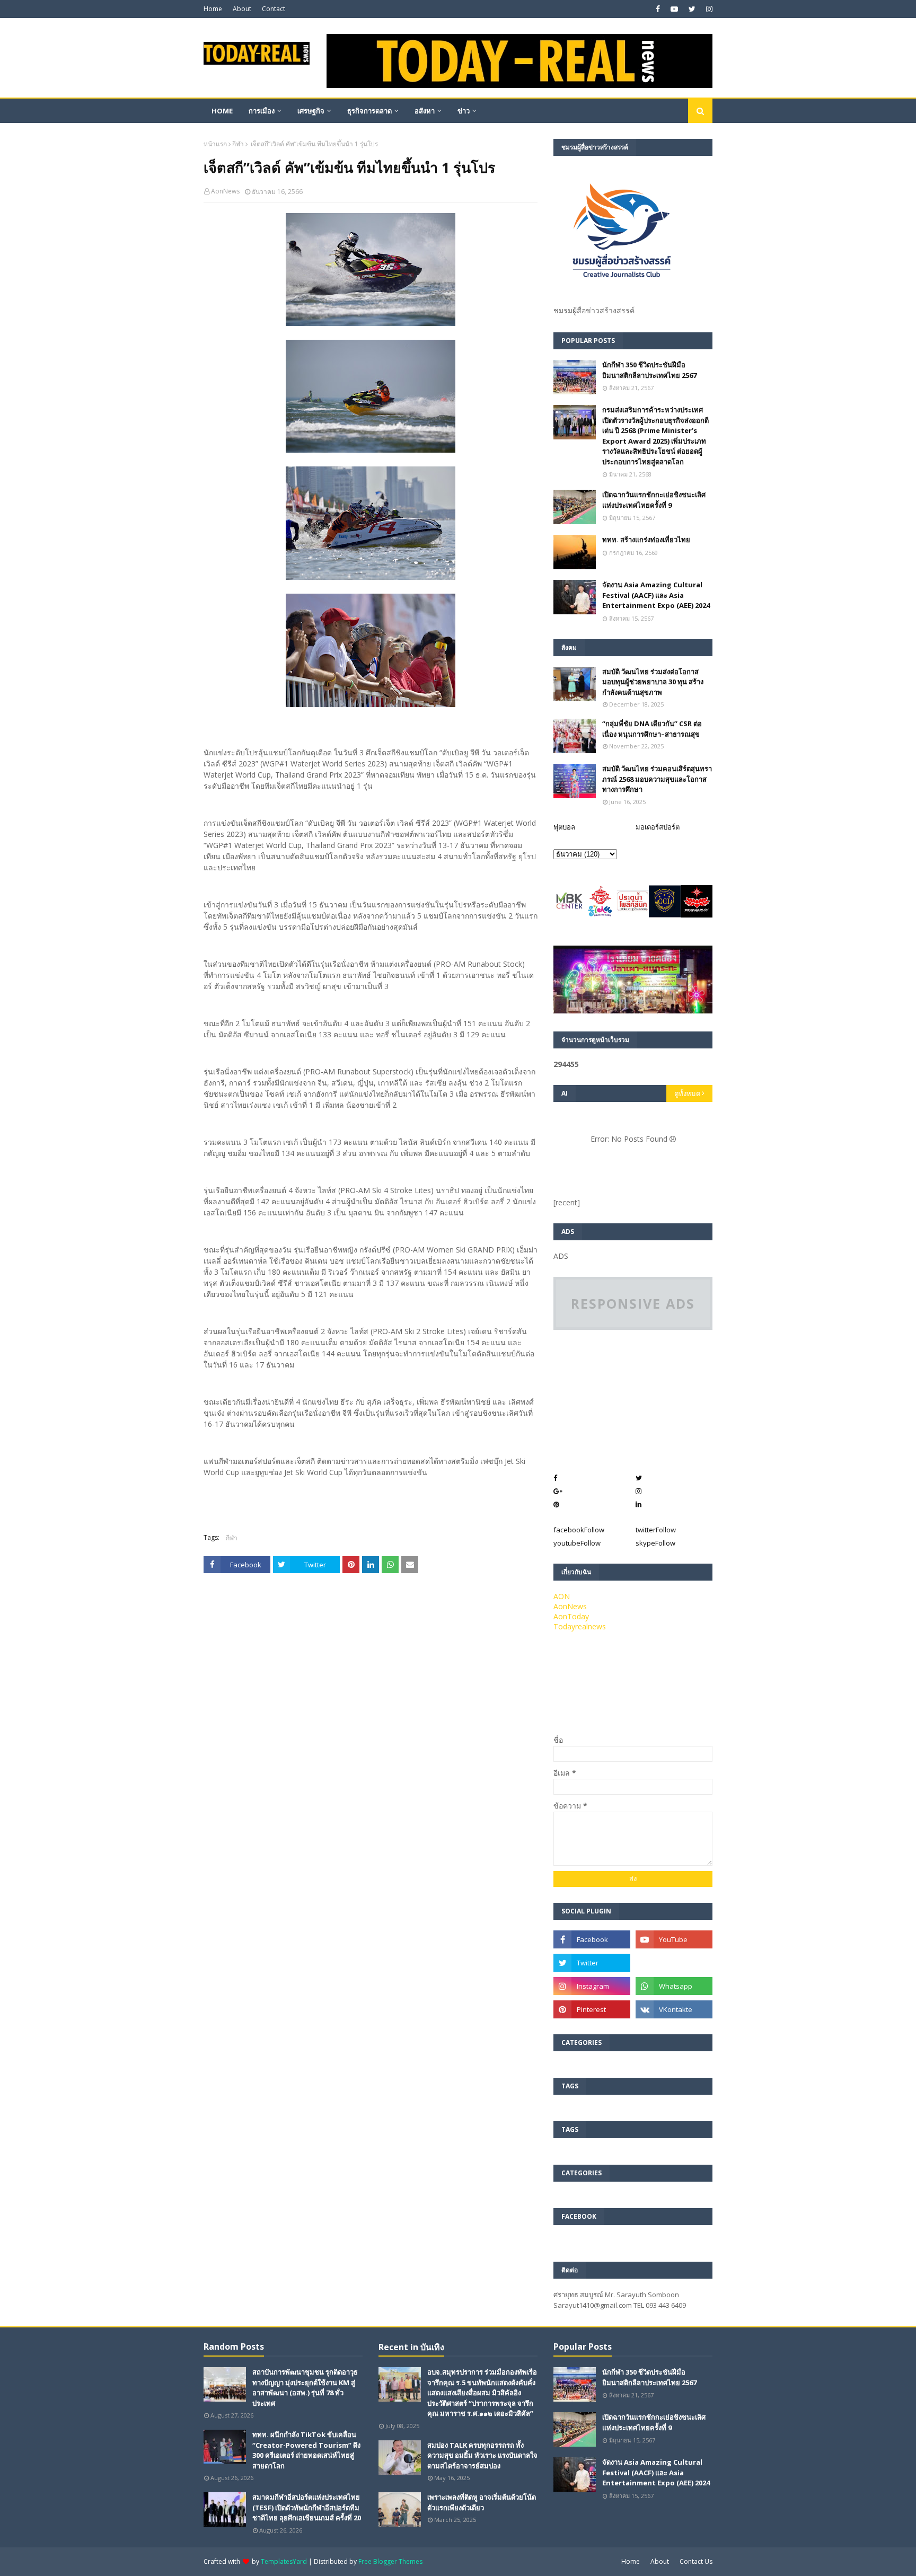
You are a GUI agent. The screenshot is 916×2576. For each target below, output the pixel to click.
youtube (577, 1543)
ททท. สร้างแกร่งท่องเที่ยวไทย (646, 540)
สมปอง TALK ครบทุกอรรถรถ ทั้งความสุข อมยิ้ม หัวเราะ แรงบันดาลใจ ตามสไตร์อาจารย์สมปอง (482, 2455)
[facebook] (658, 9)
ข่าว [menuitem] (464, 111)
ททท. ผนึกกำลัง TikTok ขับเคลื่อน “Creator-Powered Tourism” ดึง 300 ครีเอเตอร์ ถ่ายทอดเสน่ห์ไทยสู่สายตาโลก (306, 2450)
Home (213, 9)
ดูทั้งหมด (687, 1093)
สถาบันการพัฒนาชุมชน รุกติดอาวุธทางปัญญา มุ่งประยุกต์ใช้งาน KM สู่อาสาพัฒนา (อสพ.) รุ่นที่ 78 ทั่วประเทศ (305, 2388)
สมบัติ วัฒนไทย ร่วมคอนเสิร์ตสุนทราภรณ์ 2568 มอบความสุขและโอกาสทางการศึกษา (657, 779)
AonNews (225, 191)
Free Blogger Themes (390, 2561)
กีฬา (238, 144)
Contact (274, 9)
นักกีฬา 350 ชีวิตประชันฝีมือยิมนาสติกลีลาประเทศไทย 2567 (649, 370)
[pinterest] (592, 2009)
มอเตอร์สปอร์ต (658, 827)
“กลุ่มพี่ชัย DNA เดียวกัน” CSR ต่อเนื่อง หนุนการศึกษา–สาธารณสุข (652, 729)
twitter (656, 1530)
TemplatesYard (284, 2561)
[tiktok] (674, 1963)
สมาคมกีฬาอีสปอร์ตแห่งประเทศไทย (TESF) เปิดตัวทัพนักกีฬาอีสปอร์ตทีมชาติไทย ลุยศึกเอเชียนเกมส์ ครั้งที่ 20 (307, 2507)
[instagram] (708, 9)
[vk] (674, 2009)
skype (655, 1543)
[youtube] (674, 9)
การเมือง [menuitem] (262, 111)
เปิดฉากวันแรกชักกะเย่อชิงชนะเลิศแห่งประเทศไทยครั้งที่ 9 (654, 500)
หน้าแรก (215, 144)
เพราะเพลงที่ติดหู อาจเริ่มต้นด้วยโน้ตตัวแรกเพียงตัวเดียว (482, 2502)
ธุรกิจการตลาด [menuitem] (369, 111)
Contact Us (696, 2561)
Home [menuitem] (222, 111)
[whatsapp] (674, 1986)
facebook (579, 1530)
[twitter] (692, 9)
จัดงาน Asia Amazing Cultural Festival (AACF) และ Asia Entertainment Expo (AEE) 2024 (656, 595)
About (242, 9)
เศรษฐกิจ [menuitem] (311, 111)
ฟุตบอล (564, 827)
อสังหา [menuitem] (425, 111)
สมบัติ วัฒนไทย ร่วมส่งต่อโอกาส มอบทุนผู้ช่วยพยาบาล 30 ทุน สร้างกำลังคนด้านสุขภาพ (653, 682)
